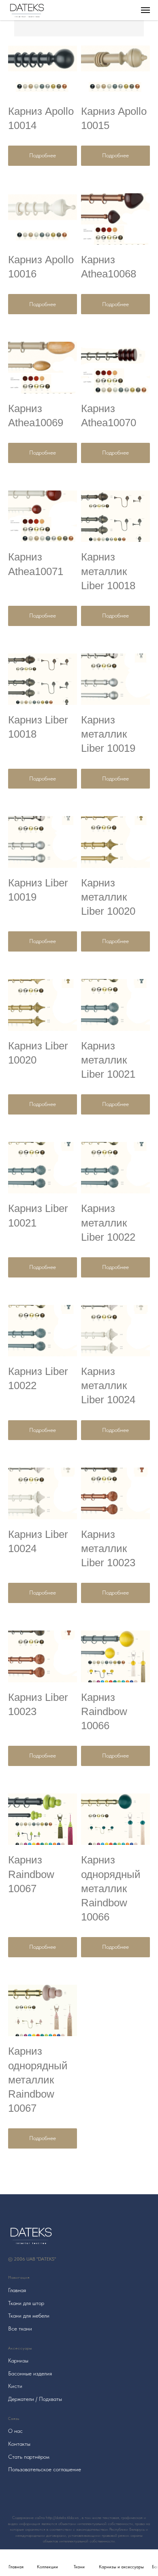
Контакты (19, 2444)
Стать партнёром (29, 2457)
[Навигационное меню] (145, 10)
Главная (17, 2290)
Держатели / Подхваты (35, 2399)
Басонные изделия (30, 2373)
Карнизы (18, 2360)
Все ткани (20, 2329)
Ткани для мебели (29, 2316)
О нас (15, 2431)
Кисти (15, 2386)
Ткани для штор (26, 2303)
